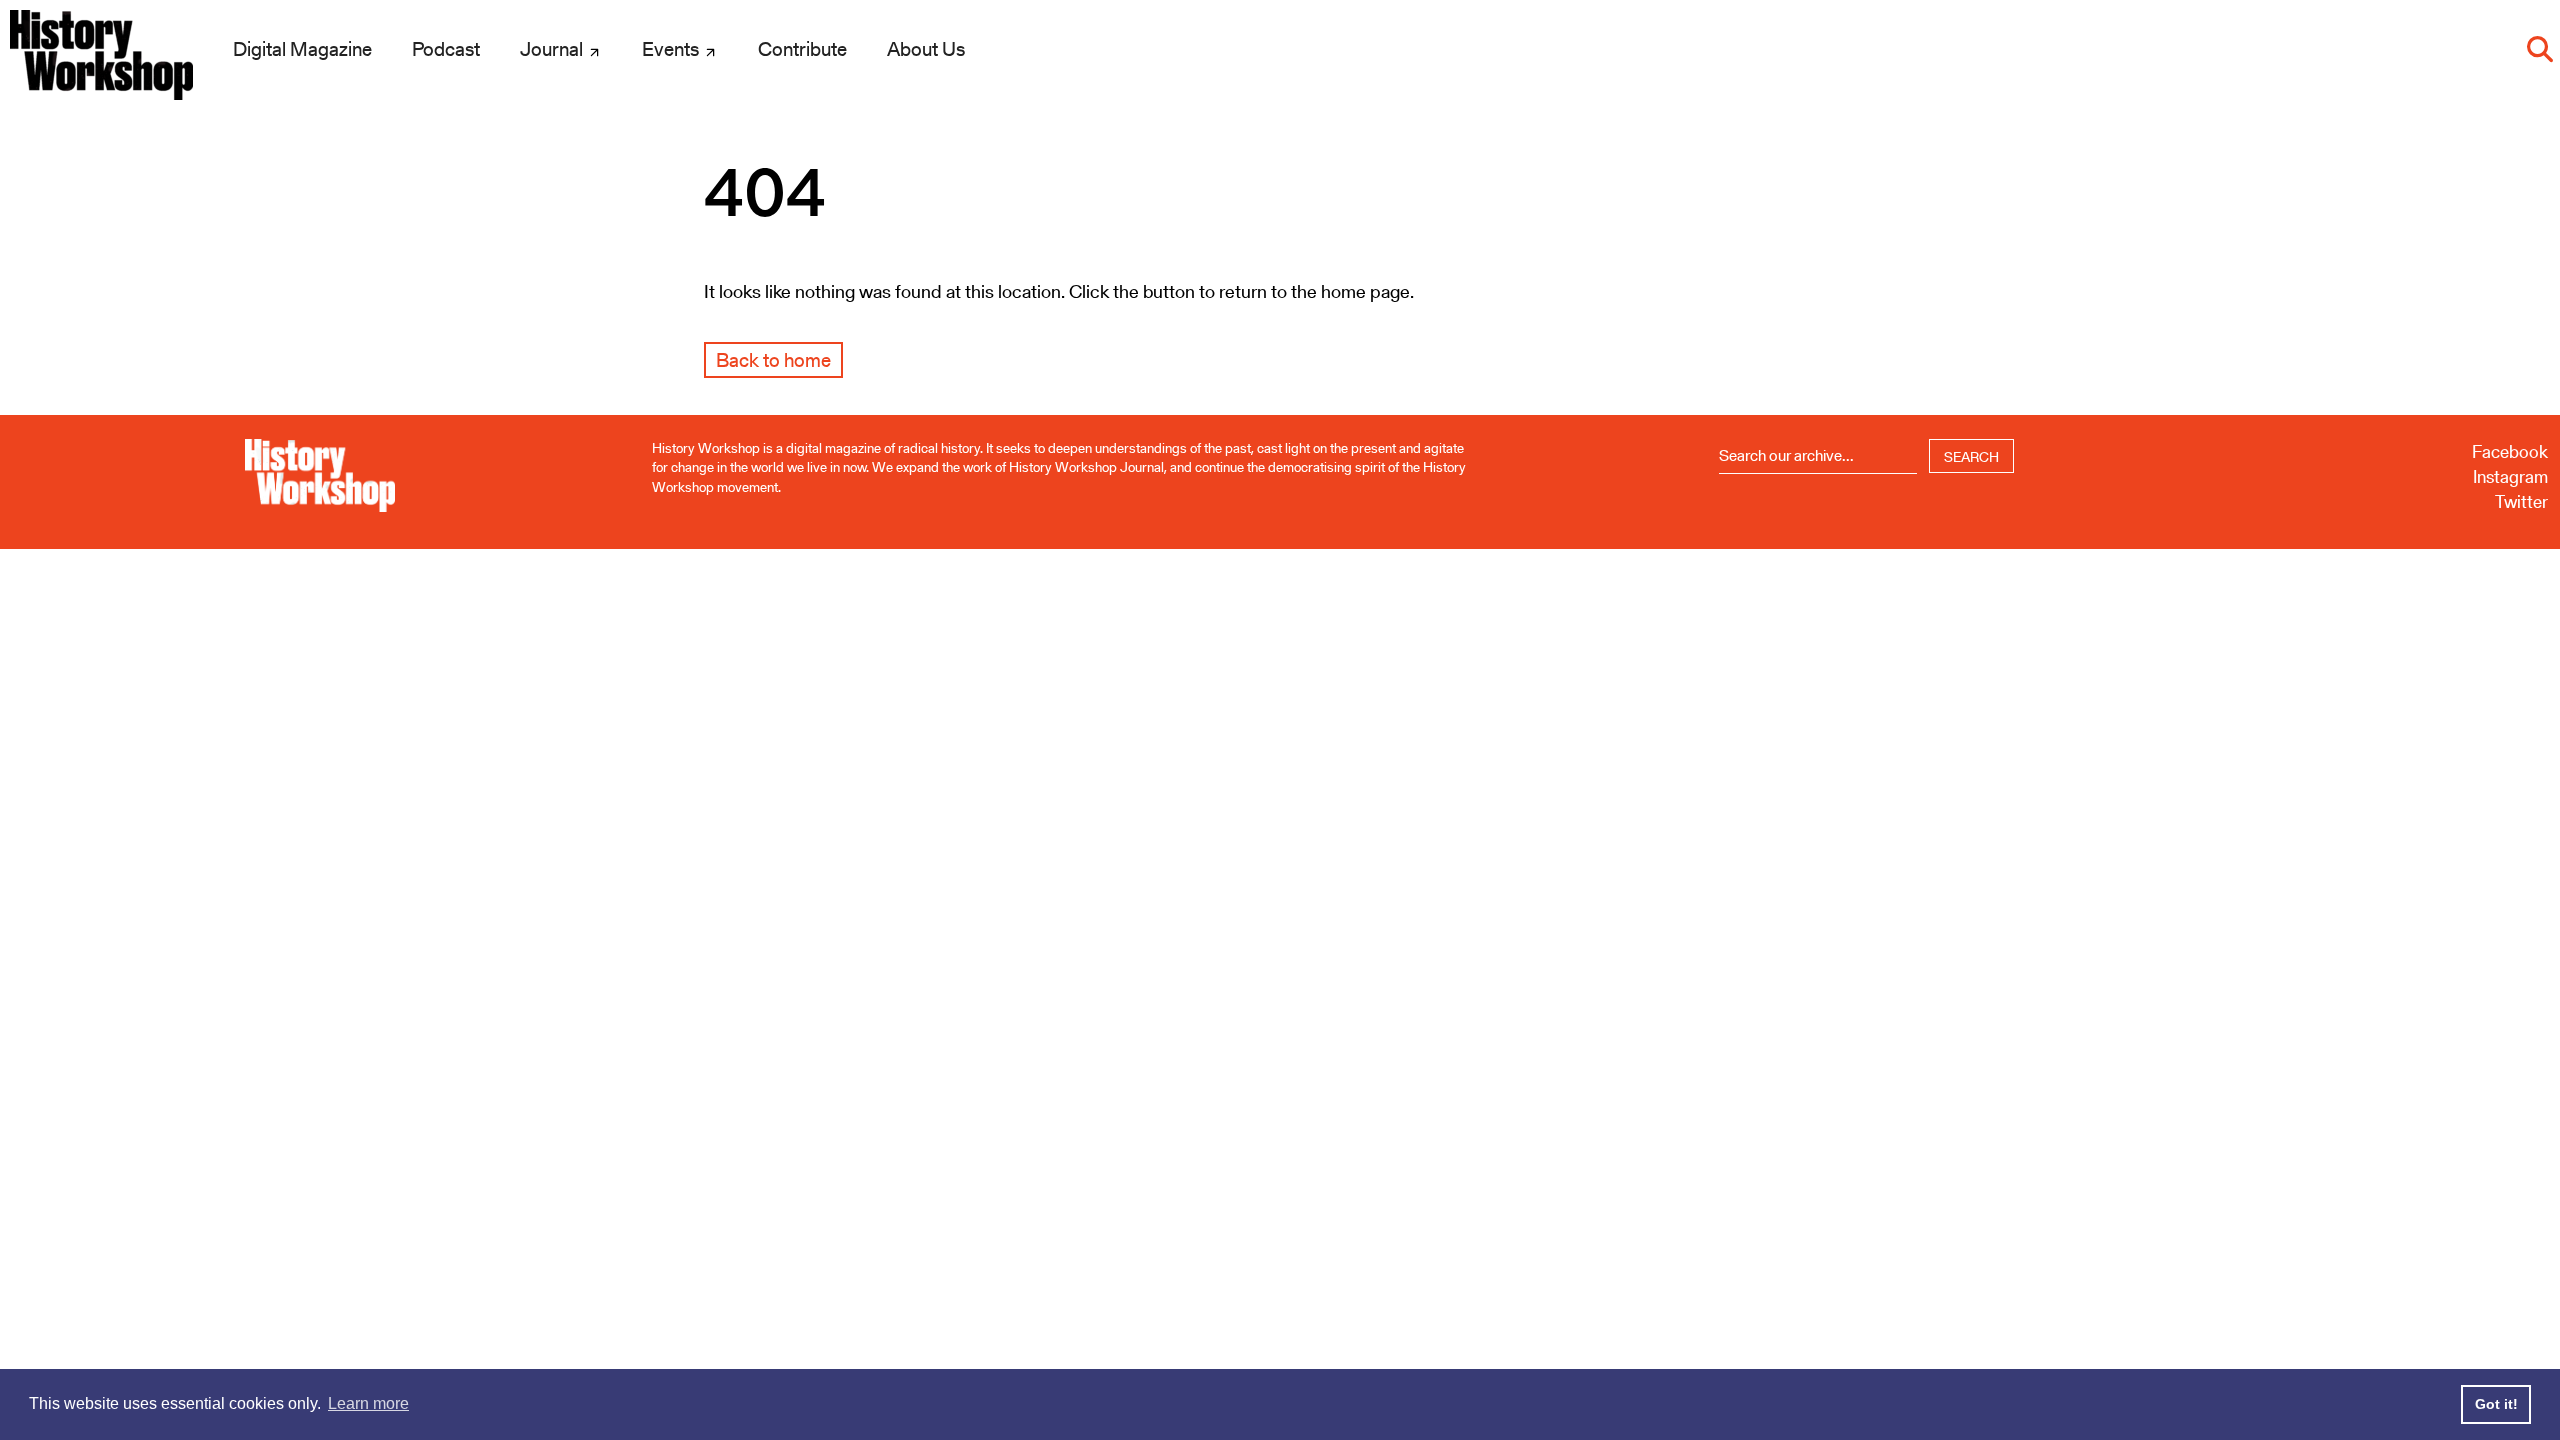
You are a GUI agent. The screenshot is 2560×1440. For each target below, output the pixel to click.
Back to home (773, 360)
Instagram (2510, 476)
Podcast (446, 49)
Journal (553, 49)
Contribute (802, 49)
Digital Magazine (302, 49)
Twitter (2521, 501)
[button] (2540, 49)
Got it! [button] (2496, 1404)
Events (672, 49)
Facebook (2510, 451)
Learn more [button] (368, 1403)
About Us (926, 49)
